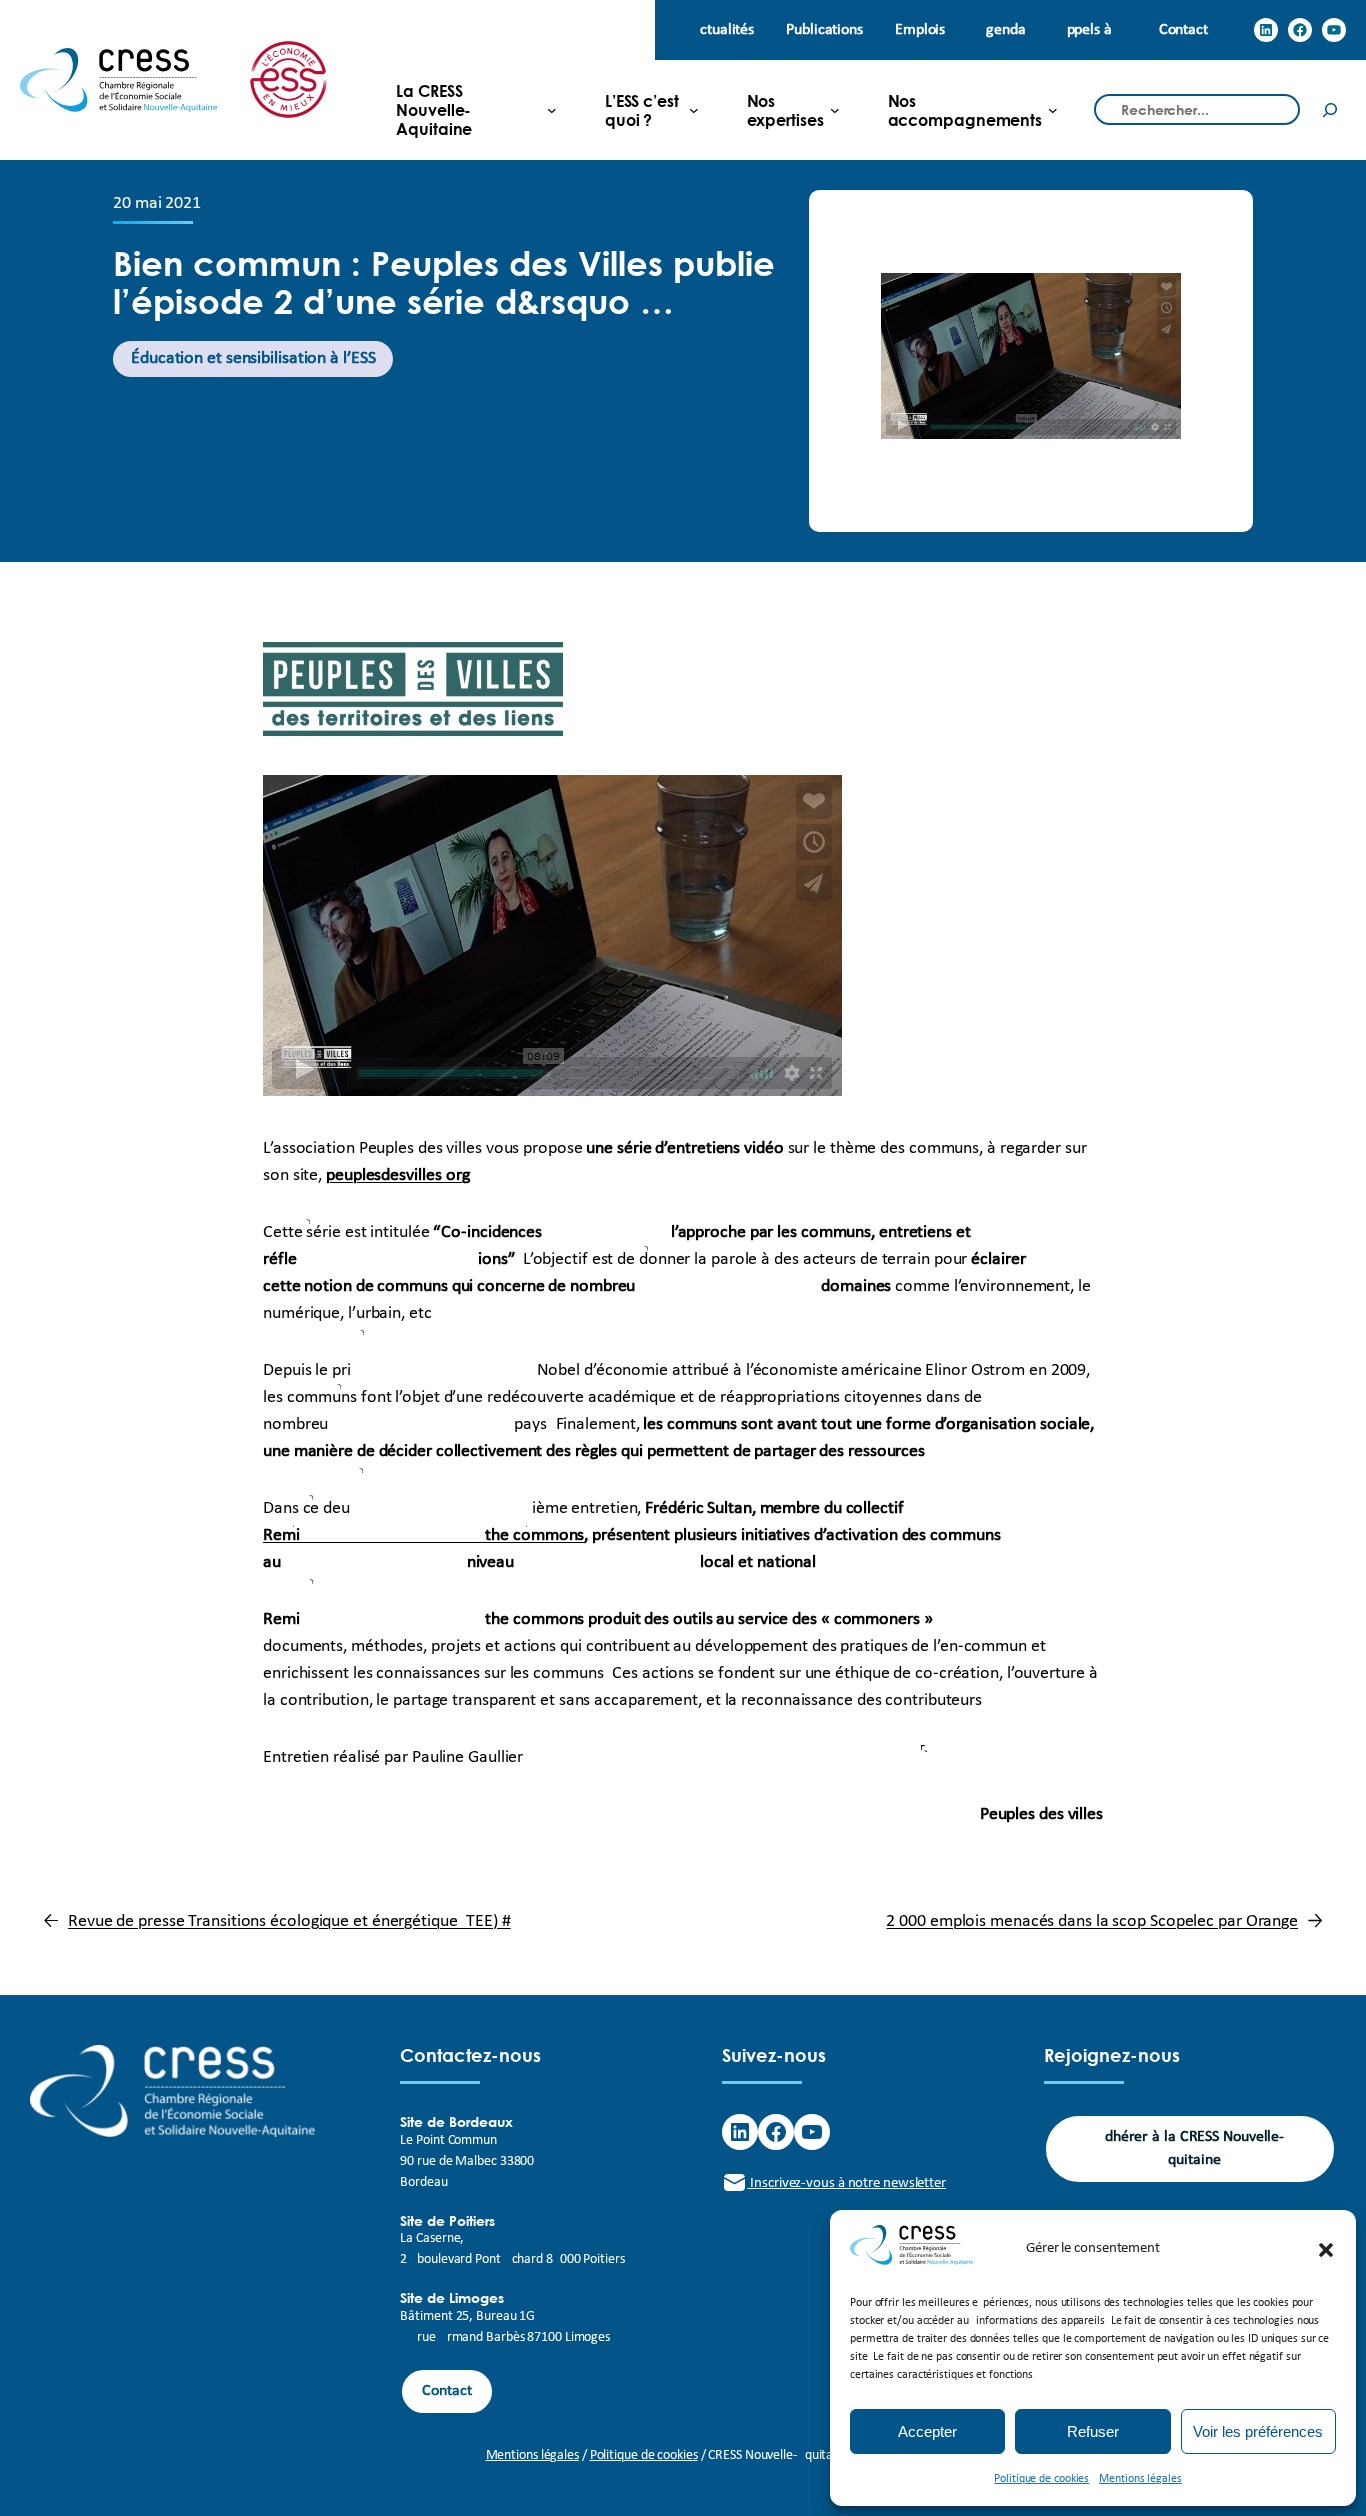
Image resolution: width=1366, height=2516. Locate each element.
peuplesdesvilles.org (398, 1175)
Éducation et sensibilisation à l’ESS (253, 358)
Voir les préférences (1258, 2431)
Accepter (927, 2431)
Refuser (1093, 2431)
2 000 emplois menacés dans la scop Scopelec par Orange (1092, 1921)
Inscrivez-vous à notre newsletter (846, 2183)
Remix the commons (423, 1535)
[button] (1326, 2250)
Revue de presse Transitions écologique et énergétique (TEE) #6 (289, 1921)
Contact (446, 2391)
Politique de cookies (1041, 2479)
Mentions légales (1140, 2479)
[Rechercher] (1330, 109)
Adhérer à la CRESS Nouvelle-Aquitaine (1190, 2148)
